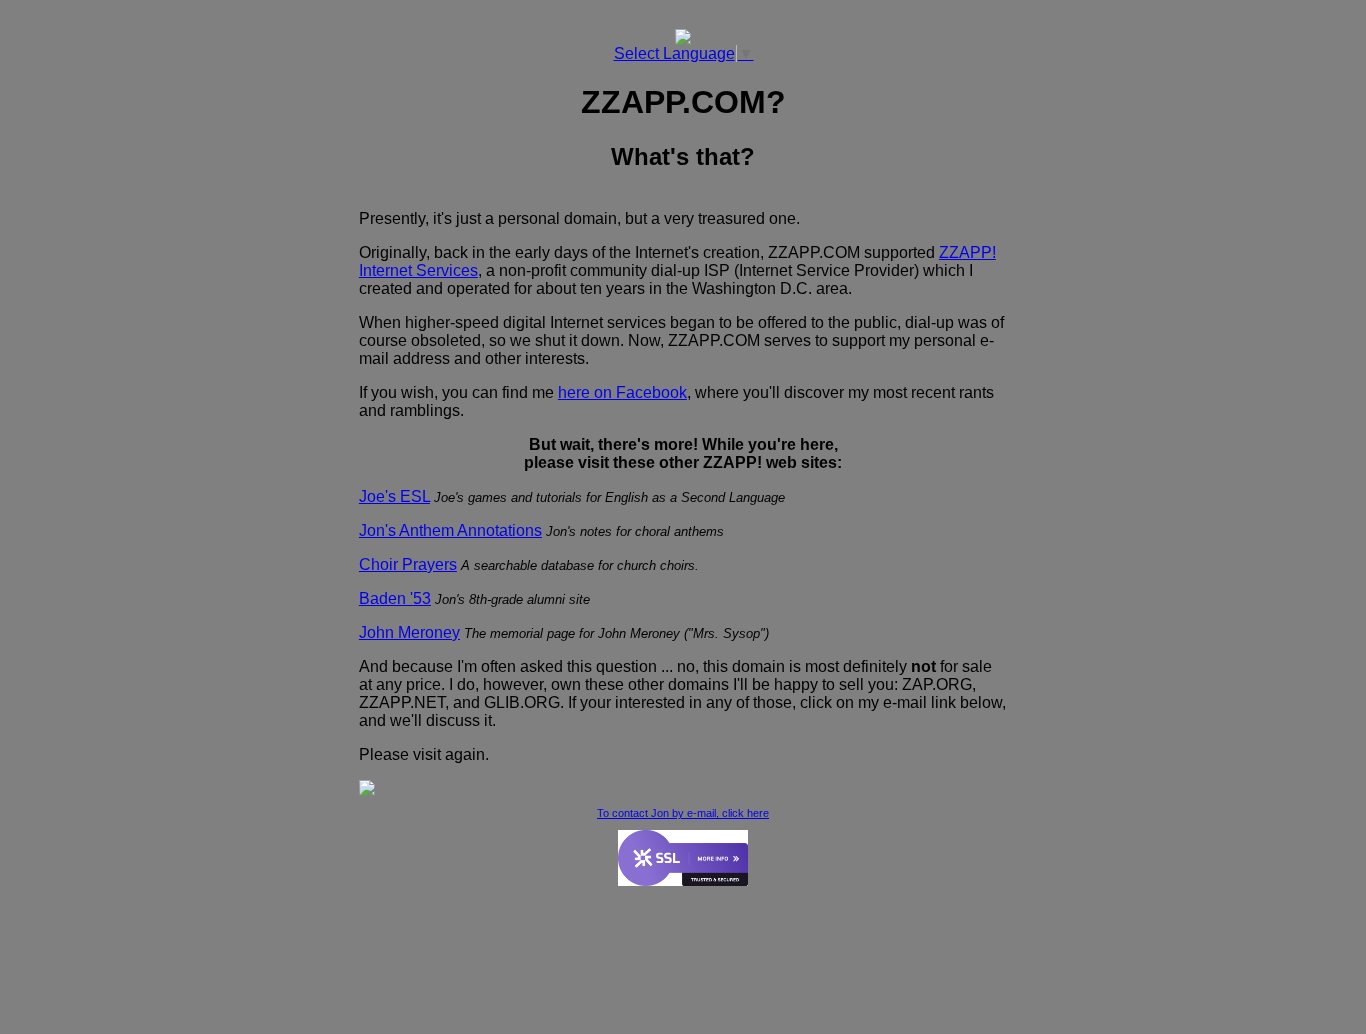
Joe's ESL (394, 496)
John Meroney (409, 632)
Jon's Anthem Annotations (450, 530)
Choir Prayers (408, 564)
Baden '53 (395, 598)
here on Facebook (622, 392)
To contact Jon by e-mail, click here (683, 813)
